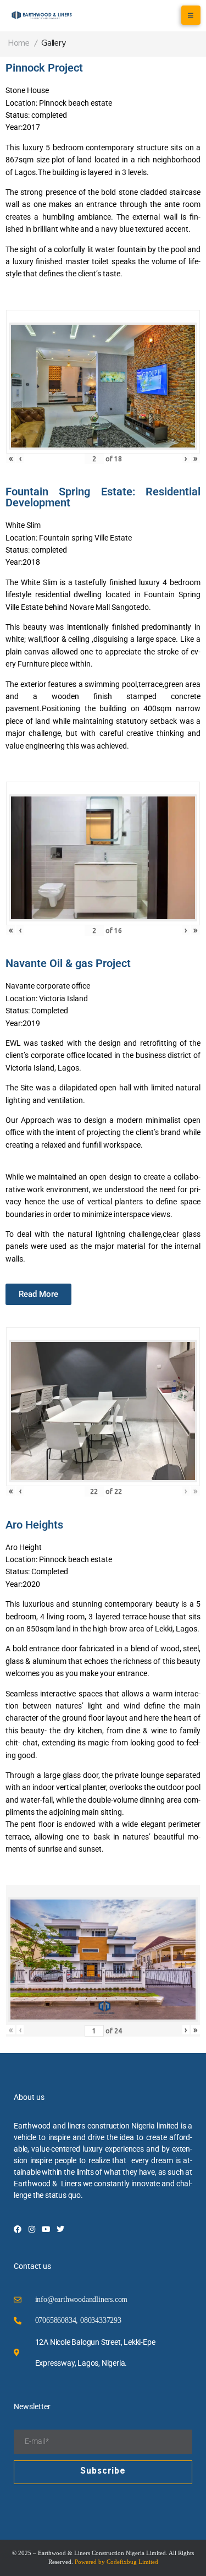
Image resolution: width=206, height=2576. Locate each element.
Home (19, 43)
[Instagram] (32, 2229)
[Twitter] (60, 2229)
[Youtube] (46, 2229)
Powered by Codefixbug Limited (116, 2562)
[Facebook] (18, 2229)
